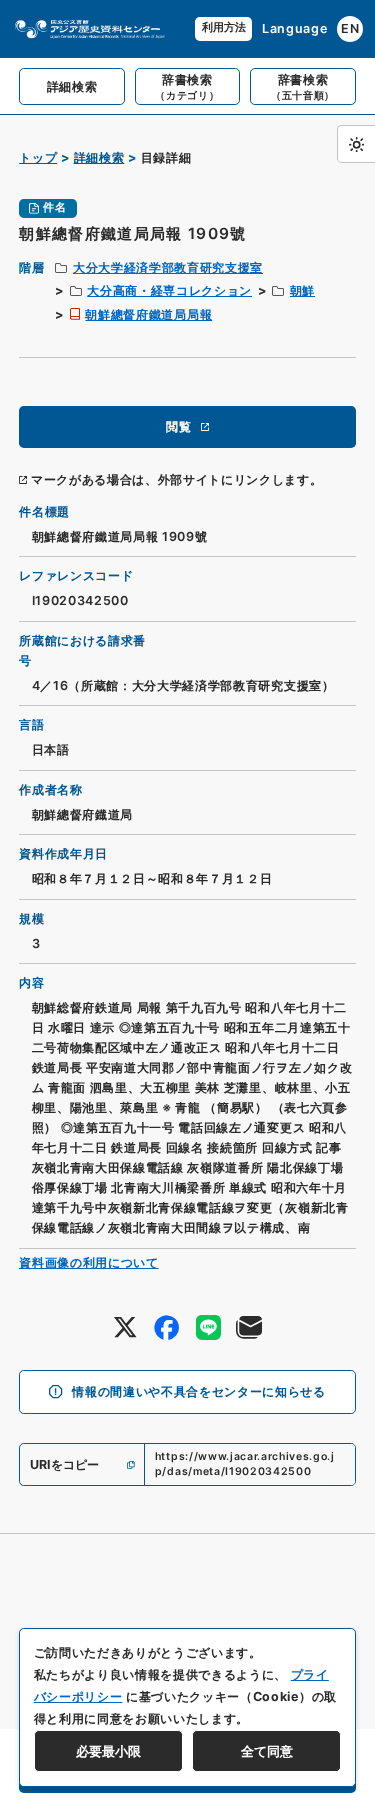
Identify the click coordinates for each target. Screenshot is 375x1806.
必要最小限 (108, 1751)
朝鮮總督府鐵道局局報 (148, 314)
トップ (38, 157)
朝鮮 (302, 290)
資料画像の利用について (88, 1262)
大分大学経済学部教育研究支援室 (168, 267)
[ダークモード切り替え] (356, 144)
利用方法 (224, 27)
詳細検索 (99, 157)
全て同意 (267, 1751)
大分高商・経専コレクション (169, 290)
